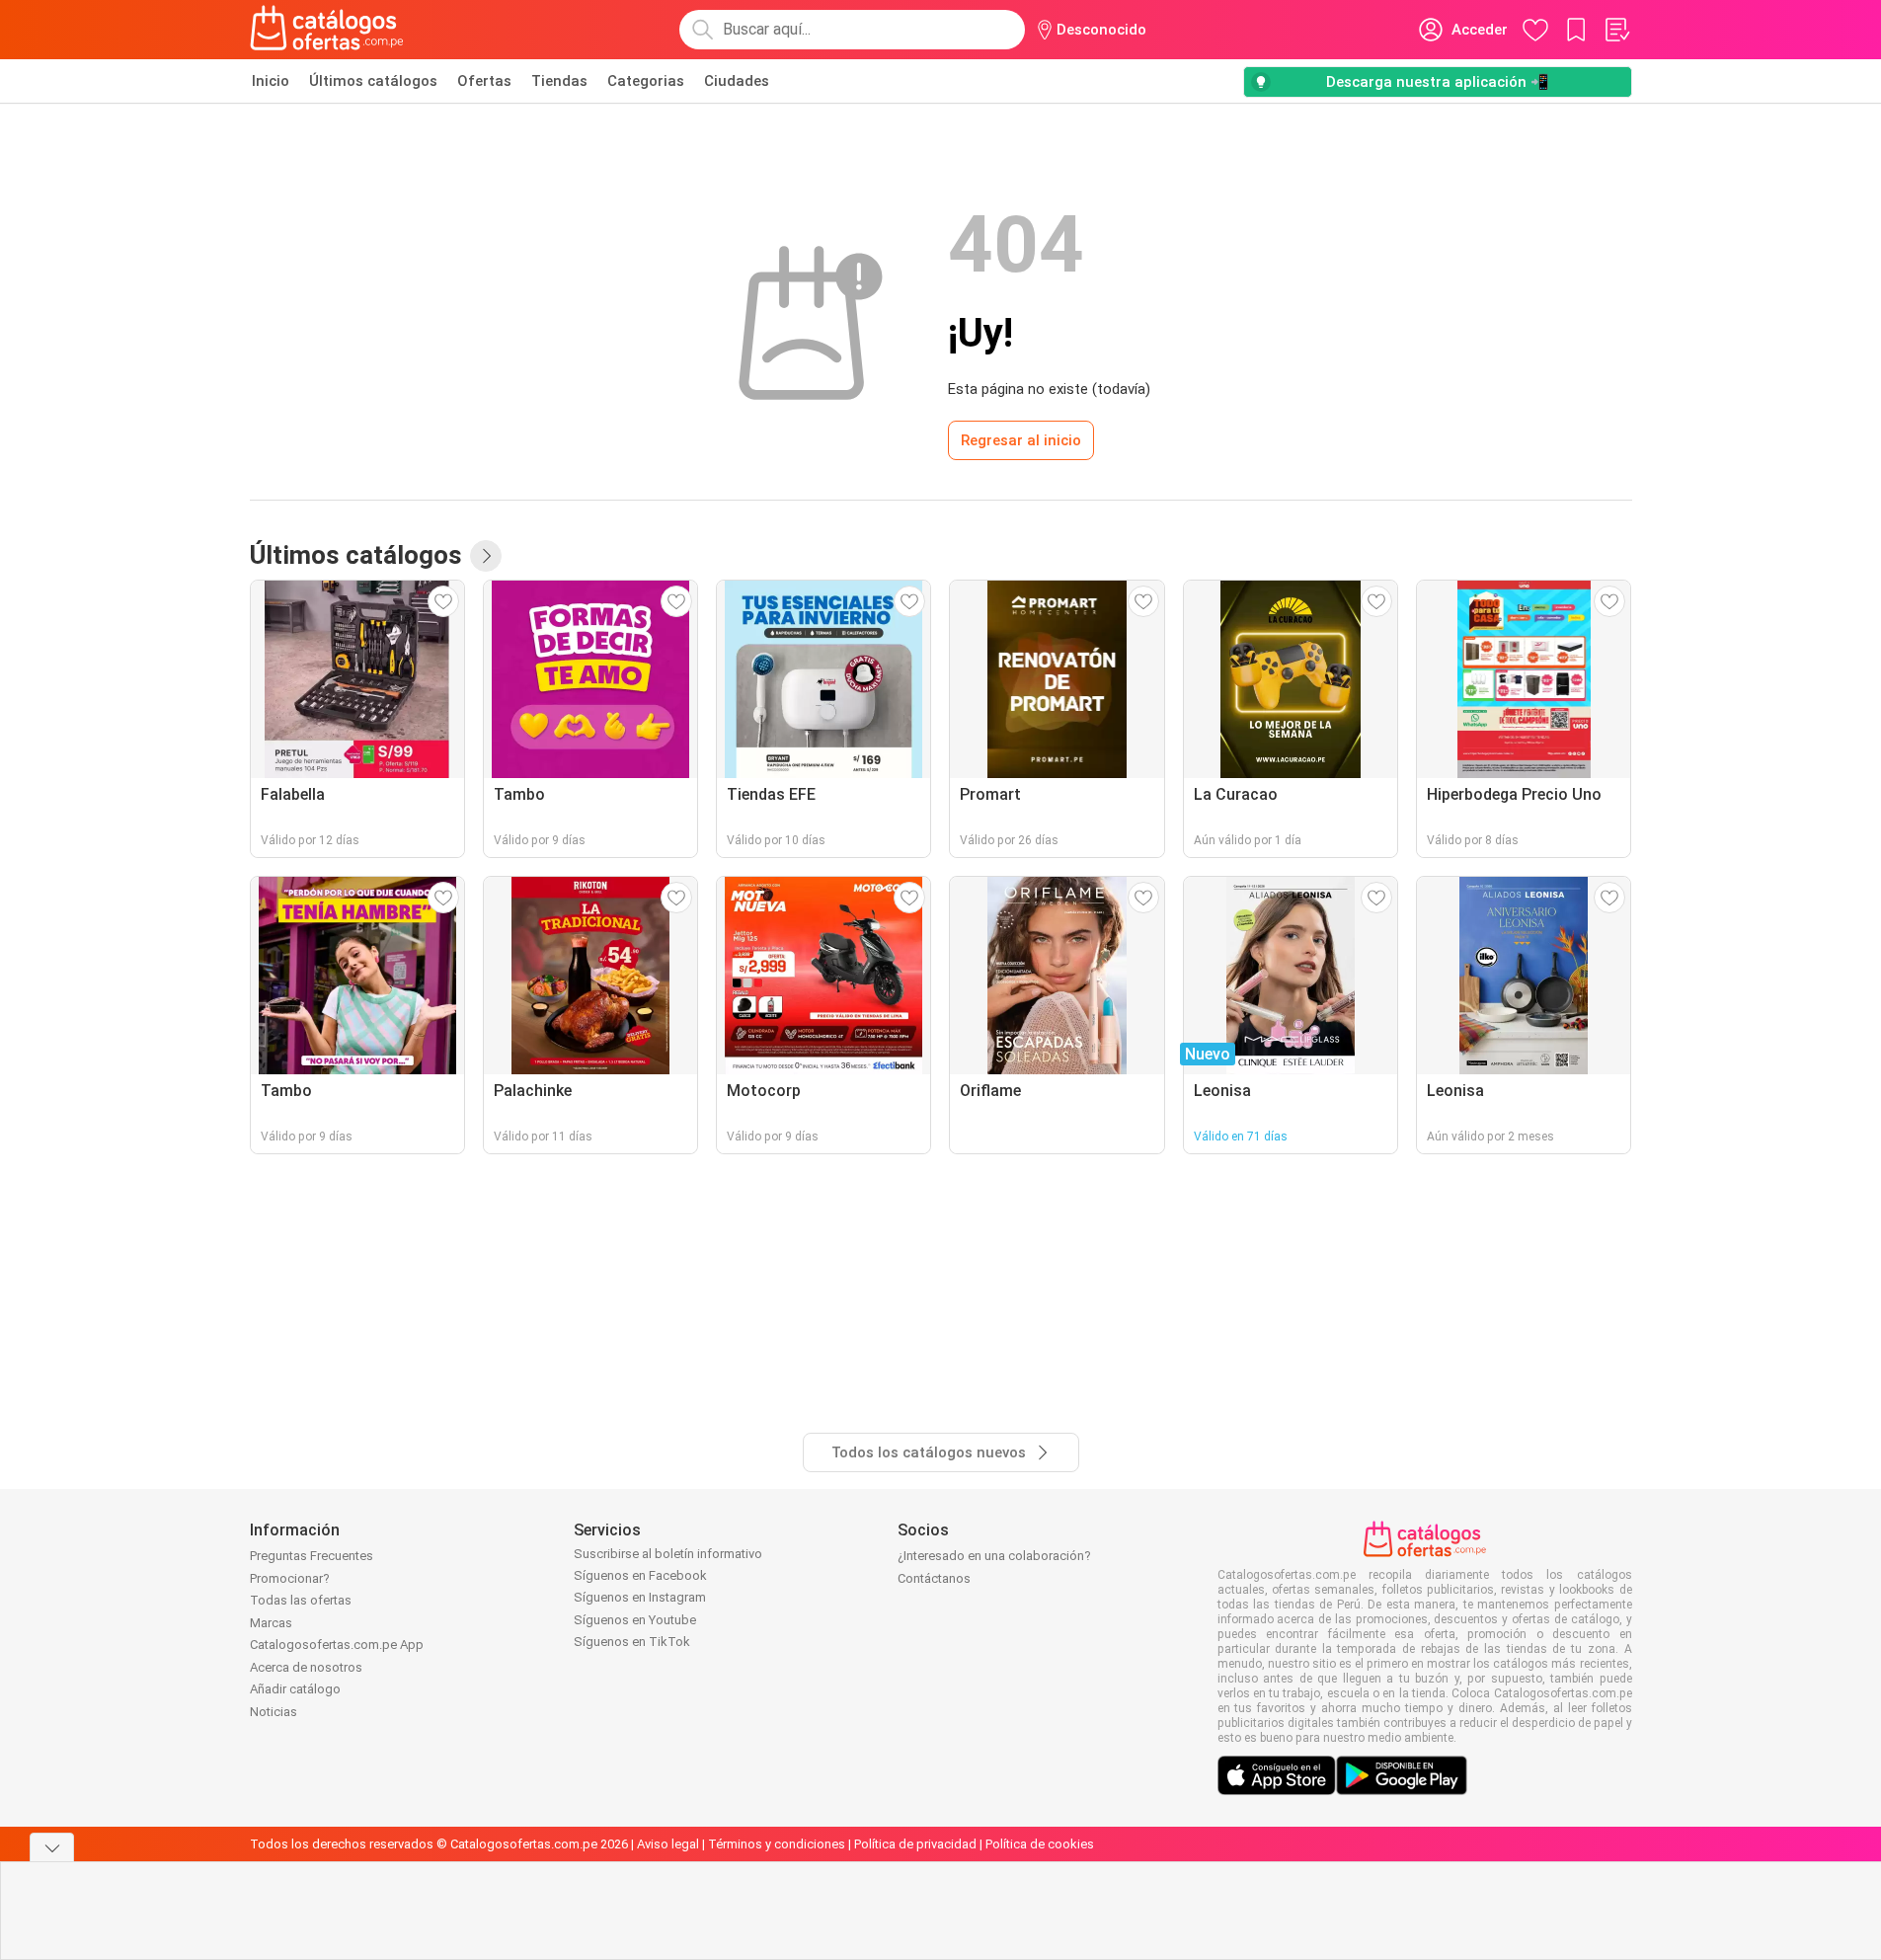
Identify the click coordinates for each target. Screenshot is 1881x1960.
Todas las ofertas (301, 1600)
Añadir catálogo (295, 1689)
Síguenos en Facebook (640, 1575)
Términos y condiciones (777, 1844)
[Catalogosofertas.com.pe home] (327, 30)
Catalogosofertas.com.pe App (337, 1645)
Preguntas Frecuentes (312, 1556)
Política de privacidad (915, 1844)
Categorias (646, 81)
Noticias (274, 1712)
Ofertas (484, 81)
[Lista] (1616, 30)
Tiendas (559, 81)
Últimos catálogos (373, 81)
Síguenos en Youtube (635, 1620)
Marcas (271, 1623)
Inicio (271, 81)
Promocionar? (290, 1578)
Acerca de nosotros (306, 1667)
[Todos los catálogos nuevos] (486, 556)
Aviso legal (668, 1844)
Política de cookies (1040, 1844)
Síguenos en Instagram (640, 1597)
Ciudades (737, 81)
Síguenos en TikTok (632, 1642)
